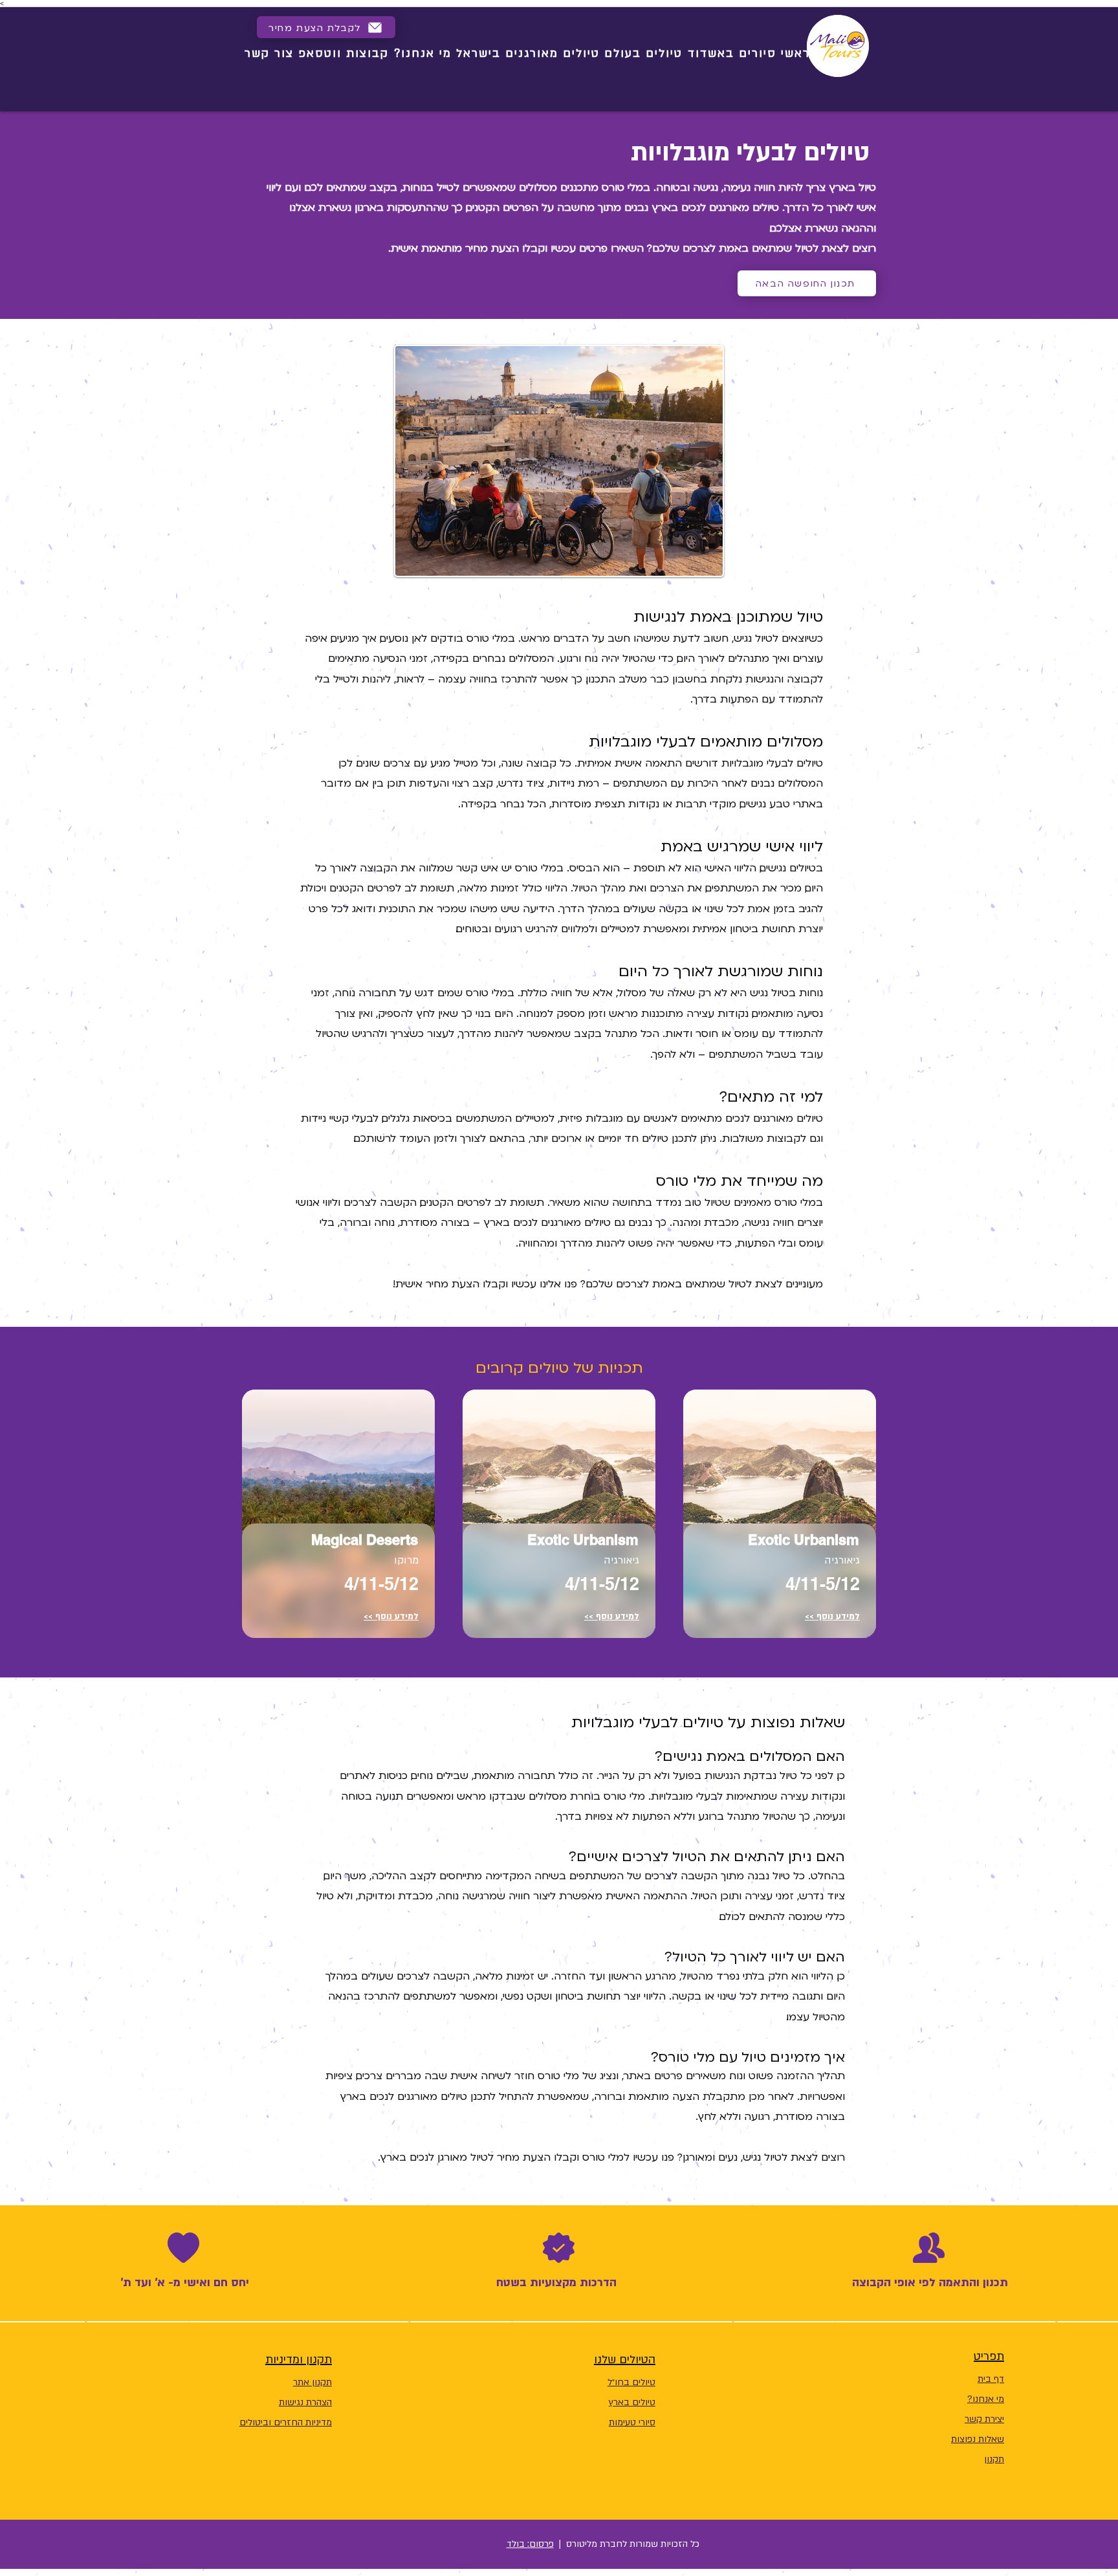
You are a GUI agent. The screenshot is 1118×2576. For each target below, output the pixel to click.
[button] (326, 27)
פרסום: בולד (530, 2544)
